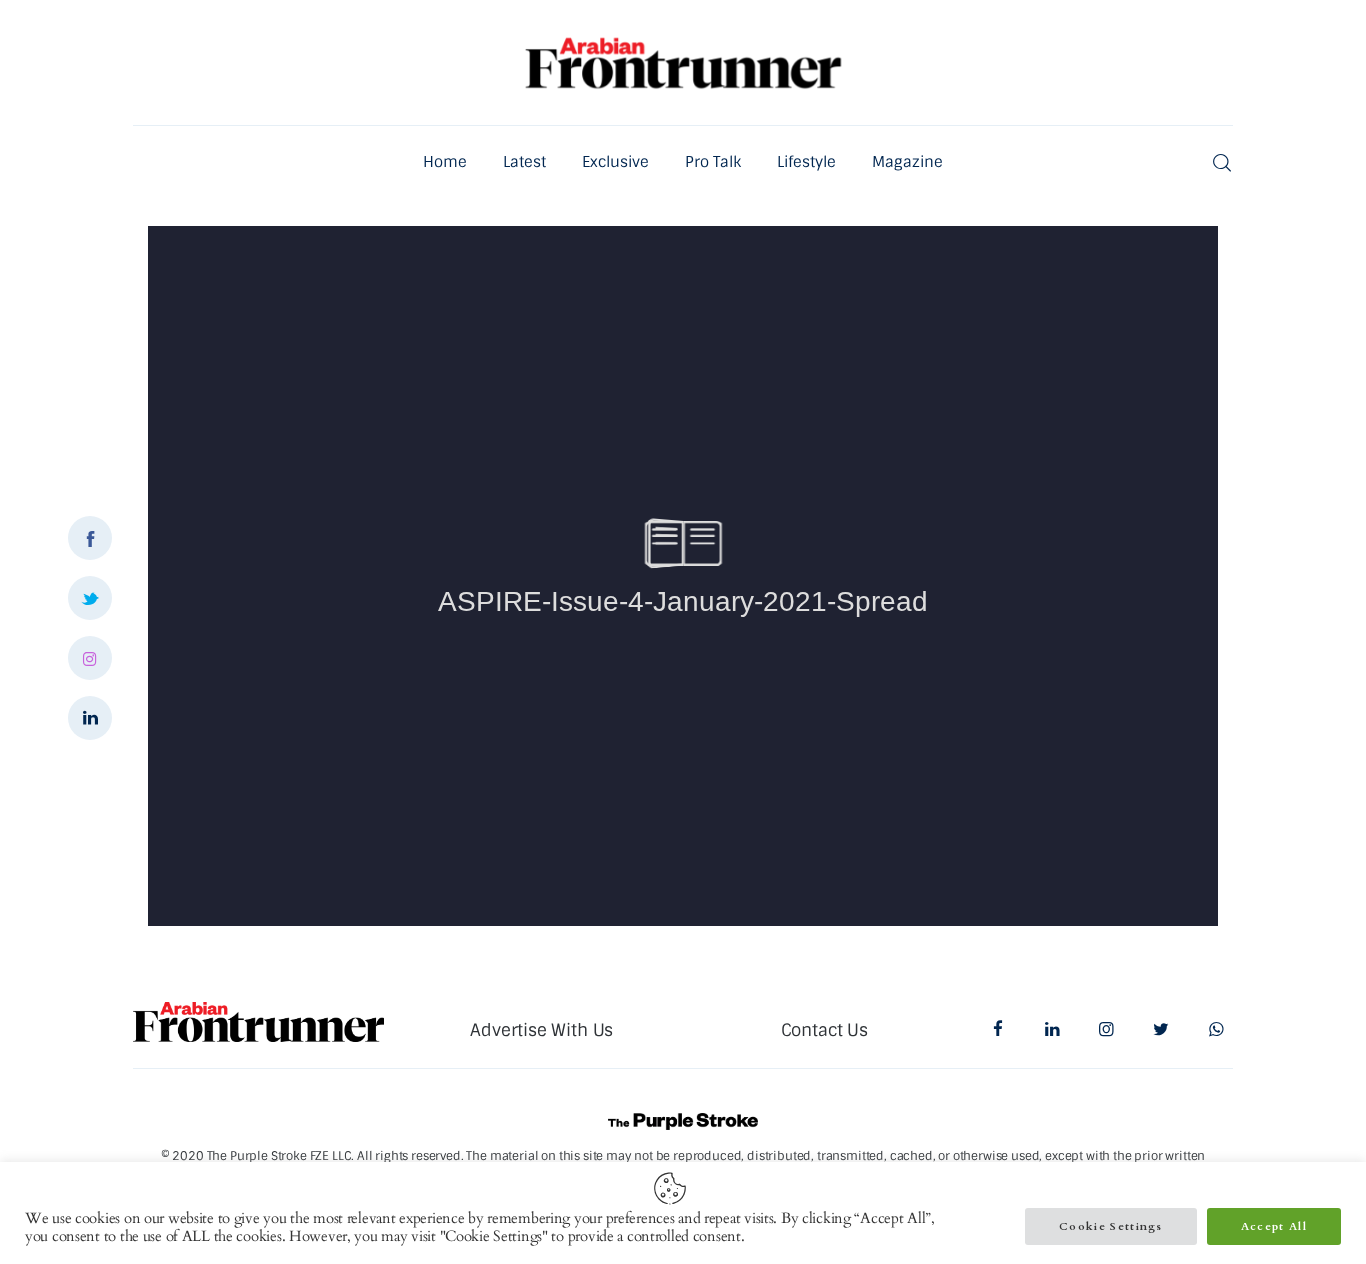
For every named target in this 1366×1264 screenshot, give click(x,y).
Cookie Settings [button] (1111, 1226)
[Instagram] (90, 658)
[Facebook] (90, 538)
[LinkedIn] (90, 718)
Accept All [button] (1274, 1226)
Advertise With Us (541, 1030)
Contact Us (824, 1030)
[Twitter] (90, 598)
